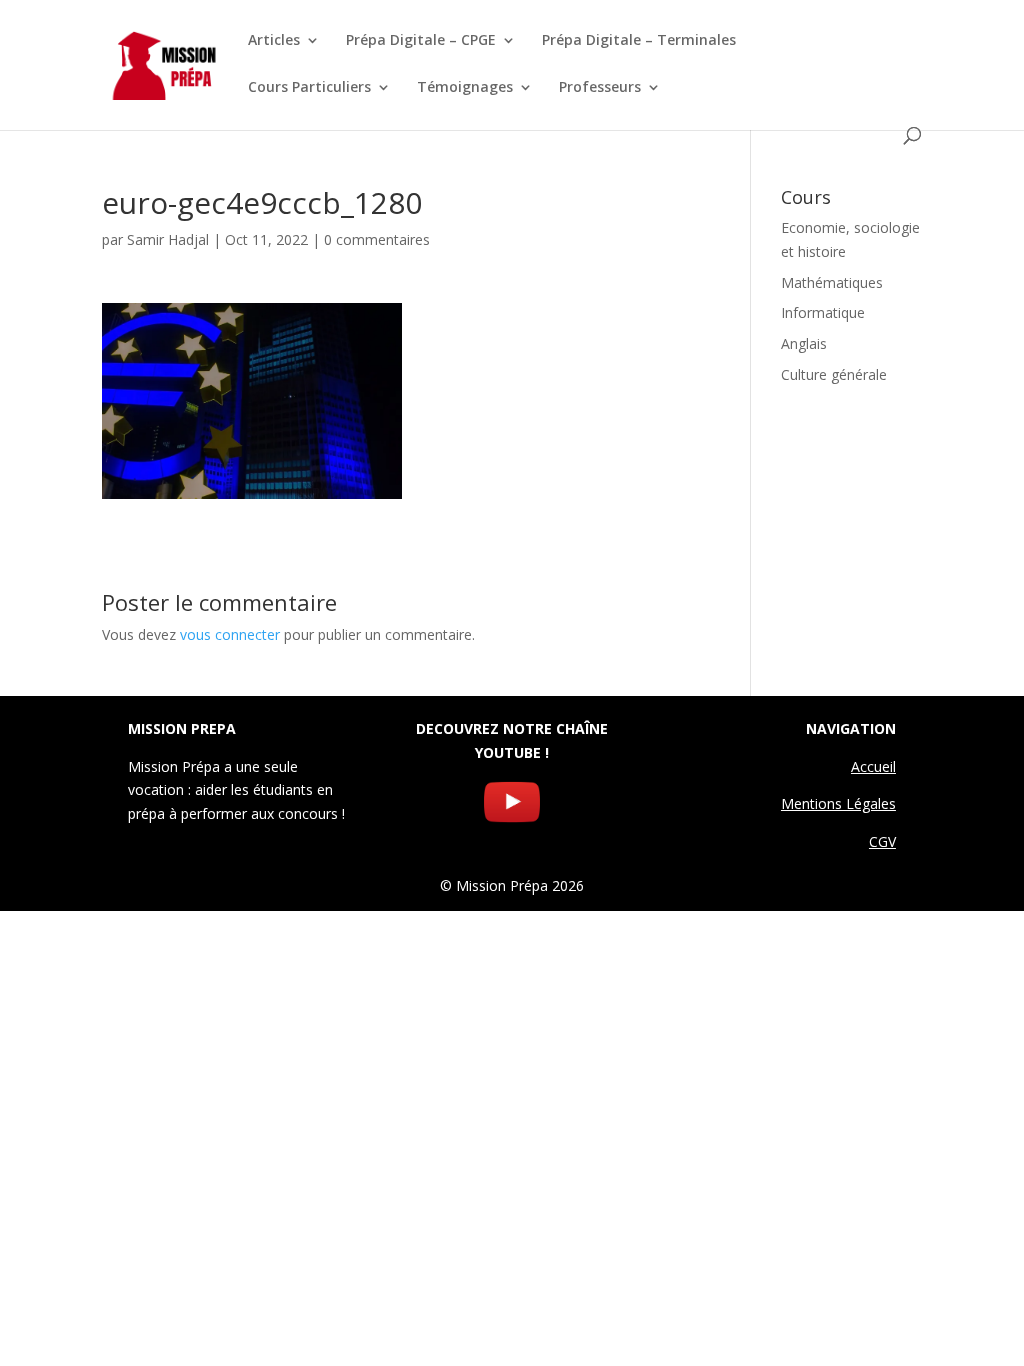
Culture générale (834, 374)
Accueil (873, 766)
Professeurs (600, 88)
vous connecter (230, 634)
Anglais (804, 343)
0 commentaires (377, 239)
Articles (274, 41)
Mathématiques (832, 282)
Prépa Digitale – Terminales (639, 41)
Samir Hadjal (168, 239)
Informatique (823, 312)
